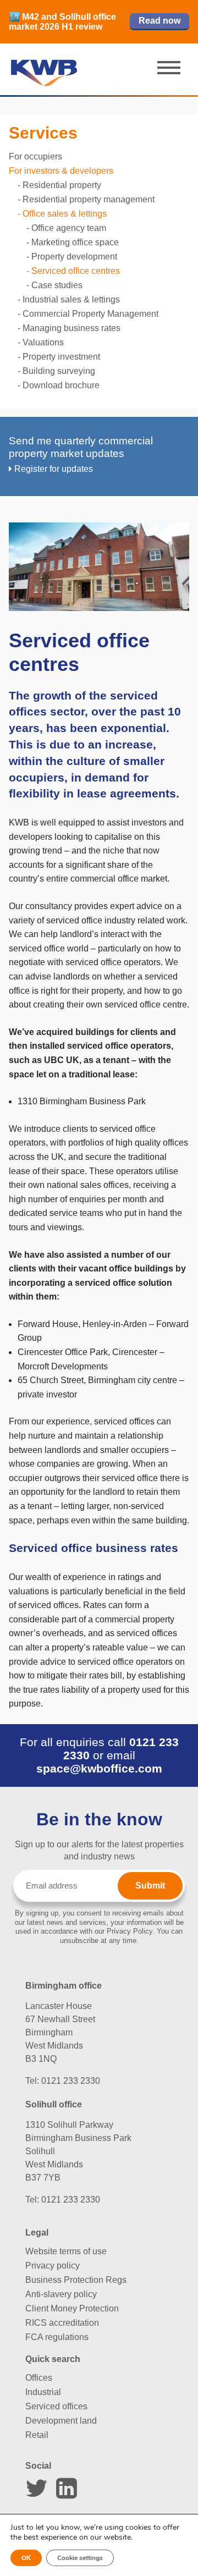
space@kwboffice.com (99, 1768)
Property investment (61, 357)
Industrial (43, 2392)
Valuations (43, 342)
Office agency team (69, 228)
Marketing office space (75, 242)
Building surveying (59, 371)
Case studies (57, 285)
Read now (159, 21)
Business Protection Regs (76, 2280)
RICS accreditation (62, 2323)
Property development (74, 257)
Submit (150, 1886)
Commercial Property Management (90, 314)
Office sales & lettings (65, 214)
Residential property (62, 185)
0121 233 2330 (71, 2081)
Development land (61, 2421)
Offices (39, 2378)
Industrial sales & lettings (71, 299)
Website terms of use (66, 2251)
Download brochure (61, 385)
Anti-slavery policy (61, 2294)
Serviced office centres (76, 271)
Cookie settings (80, 2558)
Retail (37, 2435)
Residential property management (89, 199)
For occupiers (35, 156)
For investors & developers (61, 171)
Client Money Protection (72, 2308)
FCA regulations (57, 2337)
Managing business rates (71, 328)
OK (26, 2558)
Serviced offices (56, 2406)
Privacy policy (53, 2266)
